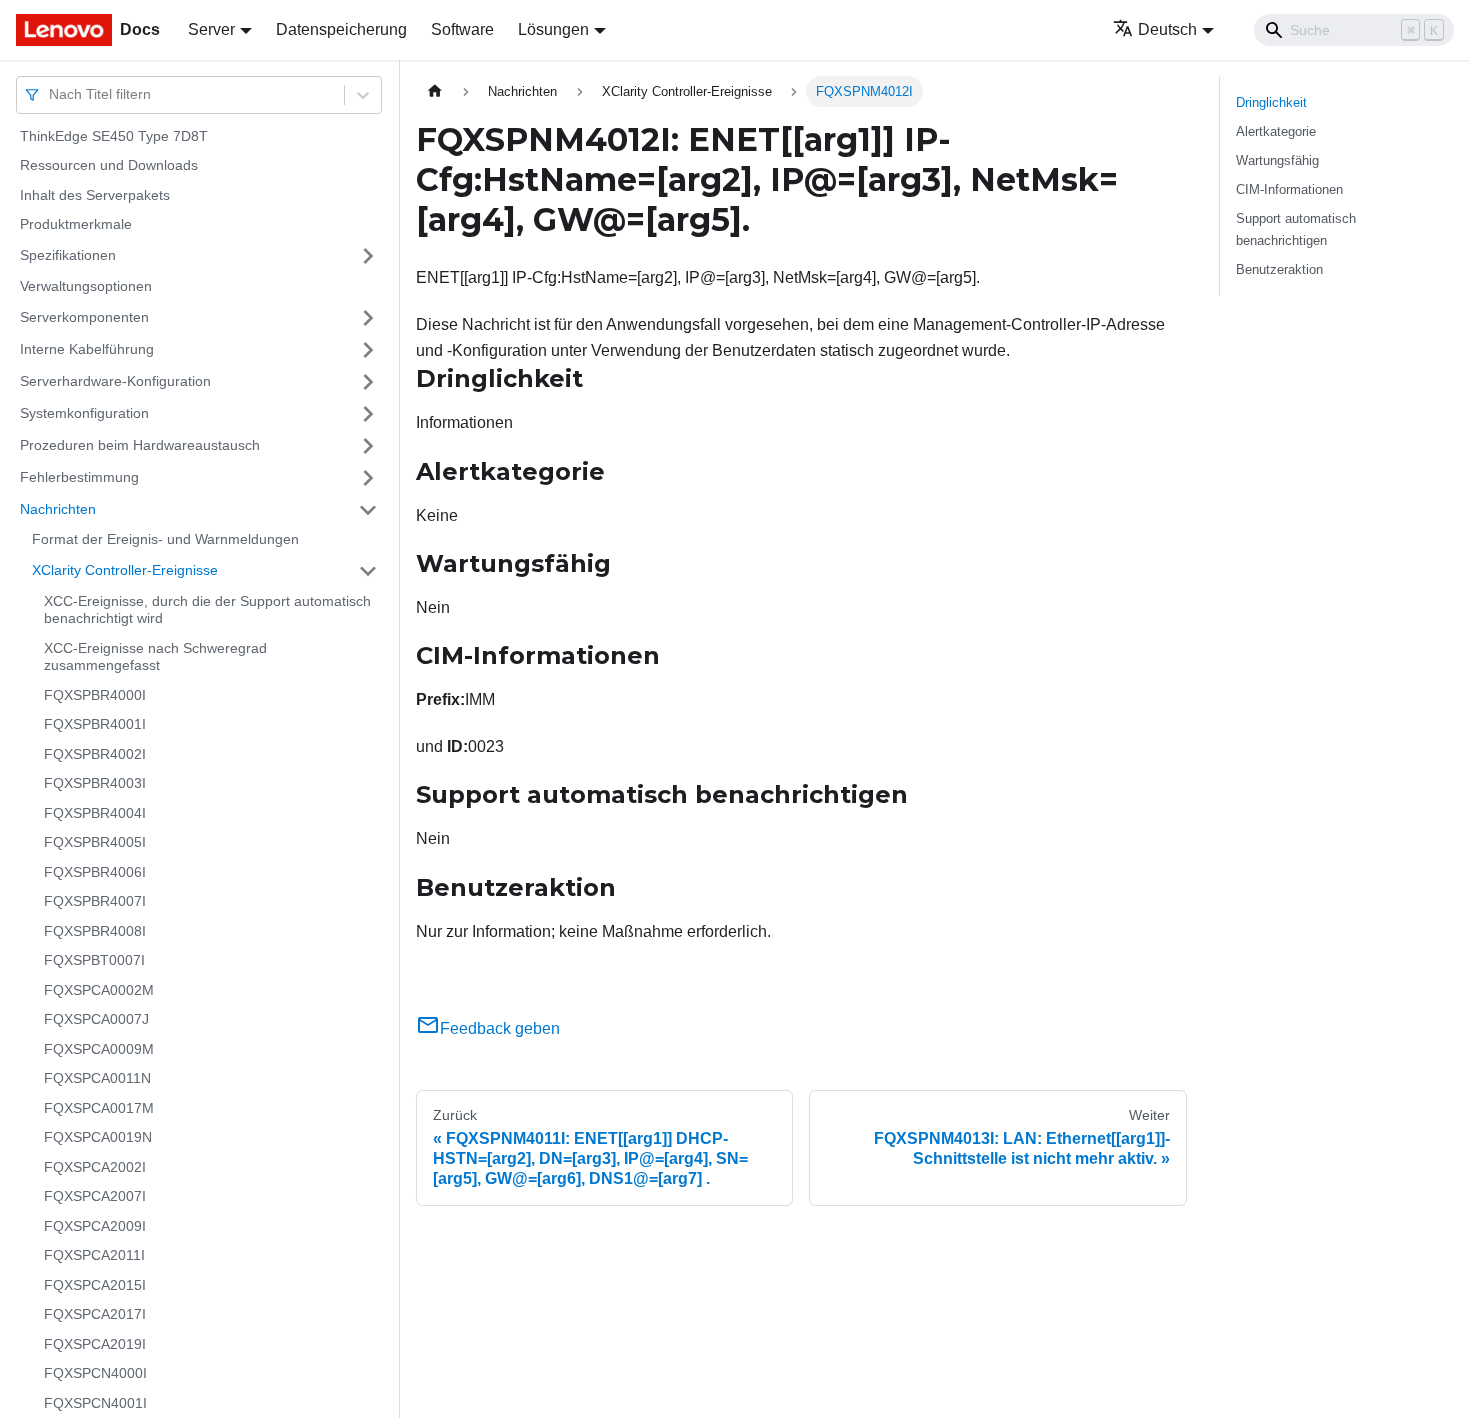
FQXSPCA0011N (97, 1079)
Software (462, 29)
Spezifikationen (68, 255)
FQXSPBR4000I (95, 695)
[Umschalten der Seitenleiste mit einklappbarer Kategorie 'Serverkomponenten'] (368, 318)
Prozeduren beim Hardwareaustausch (140, 445)
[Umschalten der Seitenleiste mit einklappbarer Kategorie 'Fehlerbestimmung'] (368, 478)
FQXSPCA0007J (96, 1020)
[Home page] (435, 91)
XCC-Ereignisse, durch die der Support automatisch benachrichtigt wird (207, 610)
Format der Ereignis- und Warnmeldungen (165, 540)
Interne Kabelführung (87, 349)
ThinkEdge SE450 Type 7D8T (114, 136)
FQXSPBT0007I (94, 961)
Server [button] (211, 29)
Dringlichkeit (1271, 102)
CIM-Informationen (1289, 189)
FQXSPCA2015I (95, 1285)
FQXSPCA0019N (98, 1138)
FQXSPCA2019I (95, 1344)
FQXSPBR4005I (95, 843)
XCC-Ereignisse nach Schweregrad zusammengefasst (155, 657)
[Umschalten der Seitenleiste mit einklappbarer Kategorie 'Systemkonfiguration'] (368, 414)
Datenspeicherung (341, 29)
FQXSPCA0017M (99, 1108)
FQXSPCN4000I (95, 1374)
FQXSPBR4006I (95, 872)
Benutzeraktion (1279, 269)
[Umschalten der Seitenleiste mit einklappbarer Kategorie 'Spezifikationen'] (368, 256)
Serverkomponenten (84, 317)
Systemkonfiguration (84, 413)
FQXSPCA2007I (95, 1197)
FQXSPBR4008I (95, 931)
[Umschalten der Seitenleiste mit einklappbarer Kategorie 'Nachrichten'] (368, 510)
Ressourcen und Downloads (109, 166)
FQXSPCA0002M (99, 990)
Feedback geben (500, 1028)
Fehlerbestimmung (79, 477)
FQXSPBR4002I (95, 754)
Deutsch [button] (1167, 29)
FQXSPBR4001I (95, 725)
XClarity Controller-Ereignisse (125, 570)
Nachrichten (58, 509)
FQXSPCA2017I (95, 1315)
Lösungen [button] (553, 29)
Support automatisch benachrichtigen (1296, 229)
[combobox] (51, 94)
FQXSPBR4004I (95, 813)
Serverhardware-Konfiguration (115, 381)
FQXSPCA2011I (94, 1256)
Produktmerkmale (76, 225)
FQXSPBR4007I (95, 902)
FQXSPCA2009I (95, 1226)
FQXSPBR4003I (95, 784)
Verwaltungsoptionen (86, 286)
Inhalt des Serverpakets (95, 195)
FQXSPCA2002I (95, 1167)
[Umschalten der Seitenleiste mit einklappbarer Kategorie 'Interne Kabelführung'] (368, 350)
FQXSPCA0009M (99, 1049)
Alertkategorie (1276, 131)
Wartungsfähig (1277, 160)
